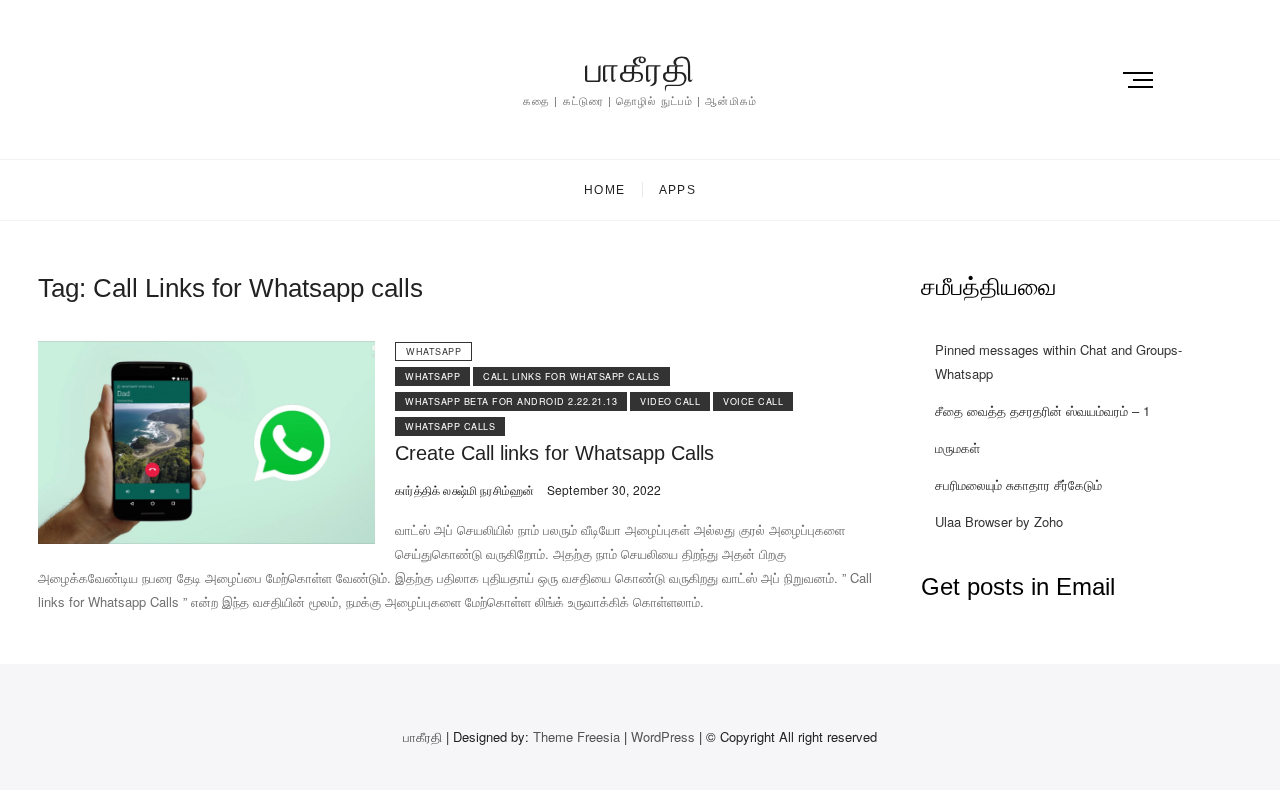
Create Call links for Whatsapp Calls (554, 453)
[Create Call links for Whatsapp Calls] (206, 352)
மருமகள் (957, 447)
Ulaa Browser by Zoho (999, 521)
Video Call (670, 401)
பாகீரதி (640, 69)
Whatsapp (433, 351)
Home (604, 190)
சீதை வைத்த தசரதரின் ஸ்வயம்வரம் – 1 (1042, 410)
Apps (677, 190)
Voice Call (753, 401)
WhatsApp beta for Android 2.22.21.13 (511, 401)
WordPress (663, 736)
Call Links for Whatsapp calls (571, 376)
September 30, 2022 (602, 489)
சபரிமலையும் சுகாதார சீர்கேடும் (1018, 484)
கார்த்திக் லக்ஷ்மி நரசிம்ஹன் (464, 489)
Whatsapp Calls (450, 426)
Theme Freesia (576, 736)
